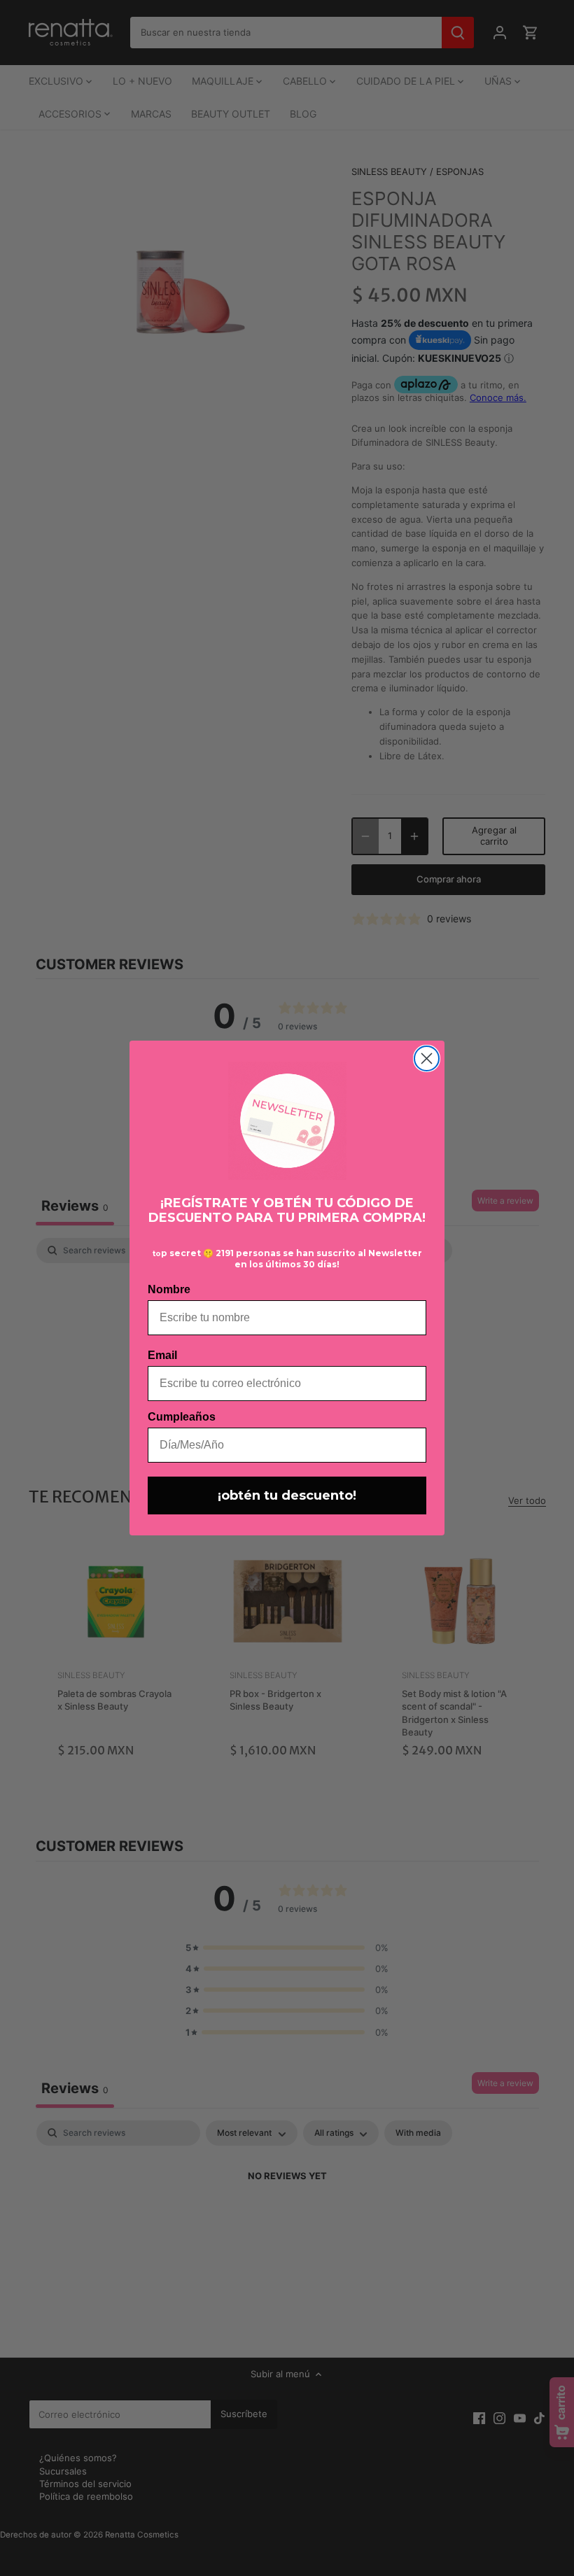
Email (162, 1355)
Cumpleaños (182, 1417)
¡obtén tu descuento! (287, 1495)
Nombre (169, 1289)
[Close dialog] (427, 1058)
